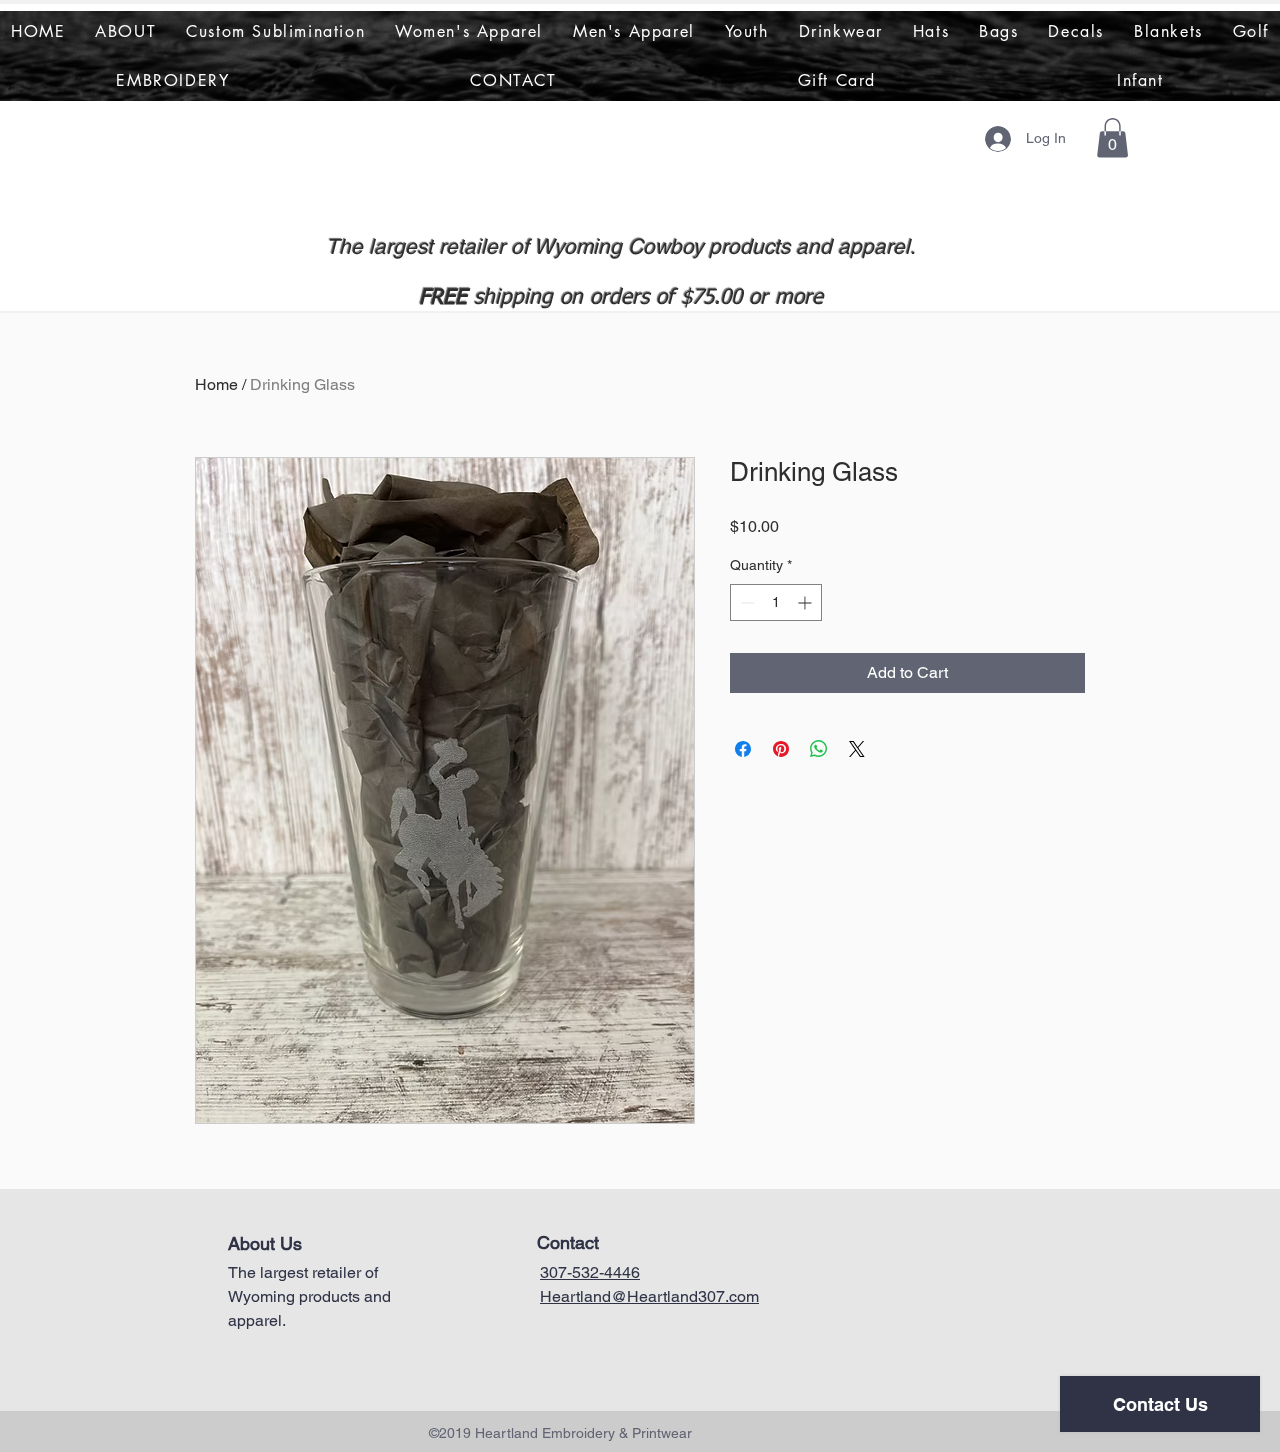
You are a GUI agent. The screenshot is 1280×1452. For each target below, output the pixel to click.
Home (216, 384)
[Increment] (806, 602)
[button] (1112, 137)
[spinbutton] (776, 602)
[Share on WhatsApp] (819, 749)
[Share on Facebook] (743, 749)
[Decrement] (745, 602)
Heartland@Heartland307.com (649, 1296)
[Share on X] (857, 749)
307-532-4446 (590, 1272)
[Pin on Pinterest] (781, 749)
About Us (265, 1243)
